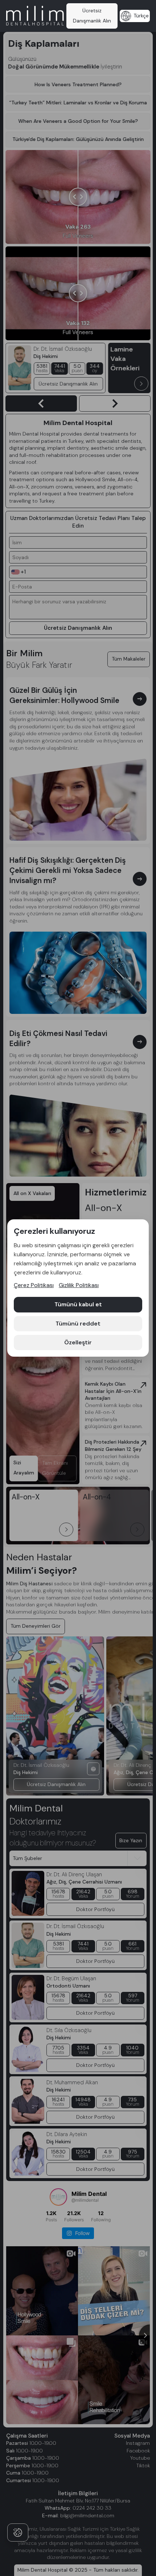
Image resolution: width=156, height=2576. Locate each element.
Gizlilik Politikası (79, 1285)
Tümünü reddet (78, 1324)
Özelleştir (78, 1342)
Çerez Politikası (34, 1285)
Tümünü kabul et (78, 1304)
